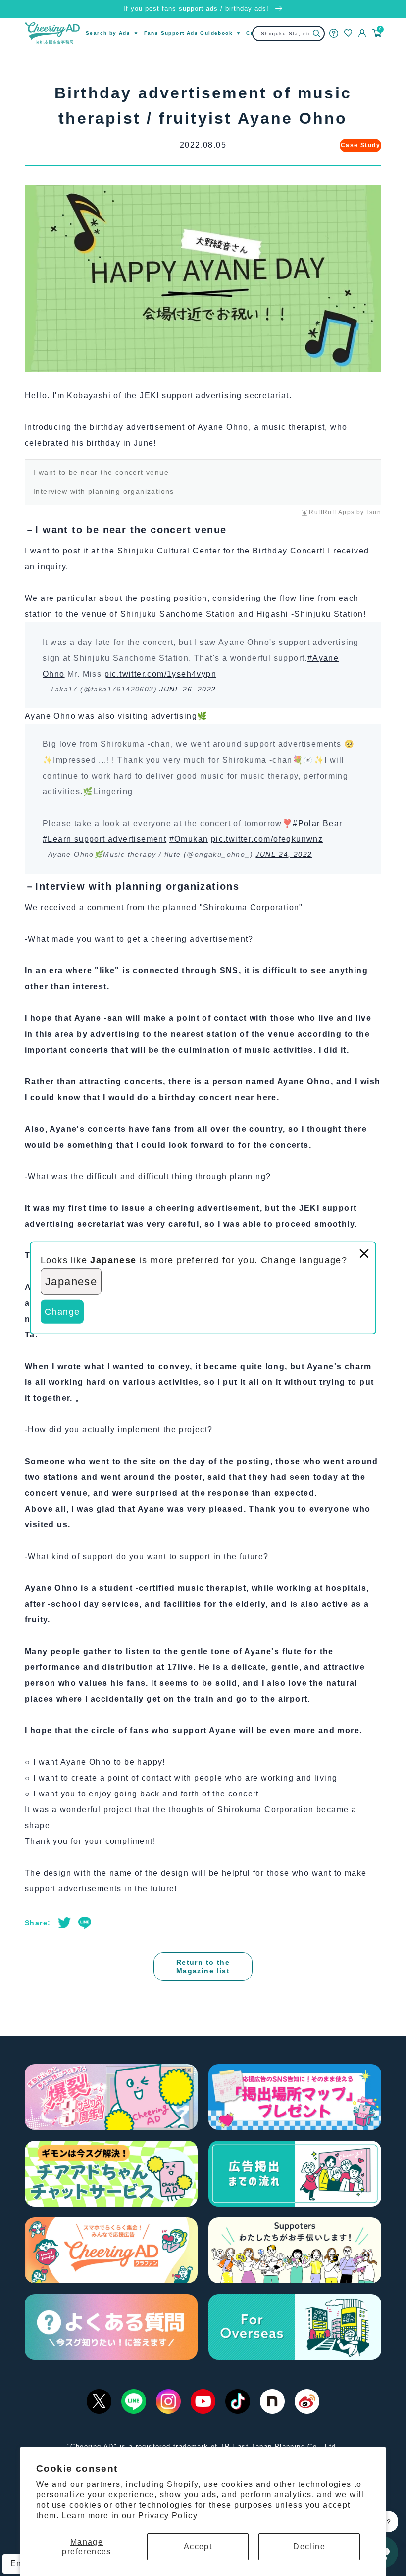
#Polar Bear (317, 823)
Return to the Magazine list (203, 1966)
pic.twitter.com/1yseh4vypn (160, 674)
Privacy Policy (168, 2515)
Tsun (373, 512)
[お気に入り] (348, 33)
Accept (198, 2547)
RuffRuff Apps (332, 512)
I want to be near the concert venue (101, 472)
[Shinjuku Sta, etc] (317, 33)
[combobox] (289, 33)
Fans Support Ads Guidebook (188, 33)
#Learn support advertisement (104, 839)
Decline (309, 2547)
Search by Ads (108, 33)
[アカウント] (362, 33)
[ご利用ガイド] (334, 33)
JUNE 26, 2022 (188, 689)
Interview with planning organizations (104, 491)
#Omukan (189, 839)
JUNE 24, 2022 (284, 854)
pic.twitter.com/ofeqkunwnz (267, 839)
